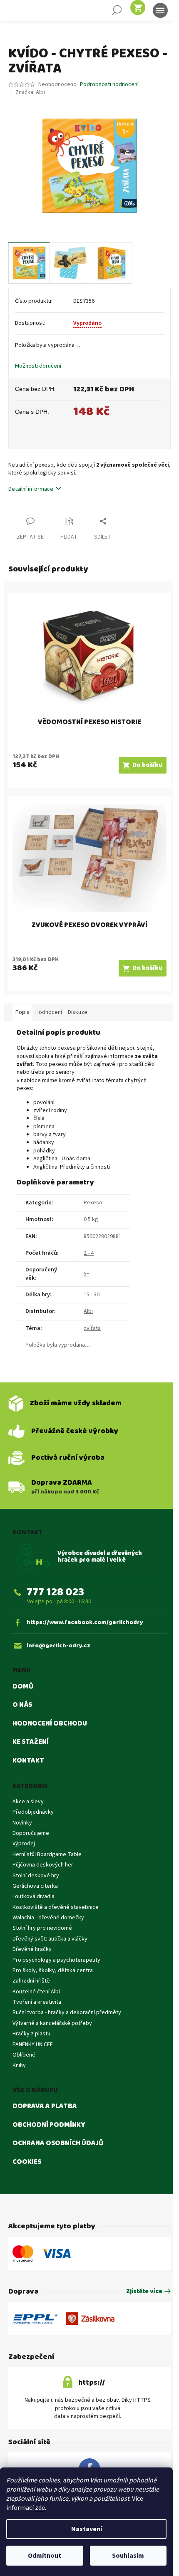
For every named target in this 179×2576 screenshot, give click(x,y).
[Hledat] (117, 10)
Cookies (27, 2162)
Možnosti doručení (38, 366)
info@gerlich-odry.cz (58, 1646)
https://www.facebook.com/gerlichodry (85, 1623)
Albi (88, 1311)
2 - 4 (89, 1253)
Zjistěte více (144, 2292)
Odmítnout (45, 2556)
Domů (23, 1687)
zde (40, 2508)
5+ (87, 1274)
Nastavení (87, 2529)
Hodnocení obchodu (50, 1724)
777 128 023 (55, 1592)
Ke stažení (31, 1742)
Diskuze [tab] (78, 1012)
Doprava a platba (45, 2106)
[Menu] (160, 10)
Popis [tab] (22, 1012)
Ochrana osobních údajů (58, 2143)
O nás (22, 1705)
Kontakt (28, 1761)
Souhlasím (128, 2556)
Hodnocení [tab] (49, 1012)
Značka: (30, 92)
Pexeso (93, 1203)
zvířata (92, 1328)
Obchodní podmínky (49, 2125)
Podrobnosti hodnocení (109, 85)
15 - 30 (92, 1295)
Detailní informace (31, 489)
